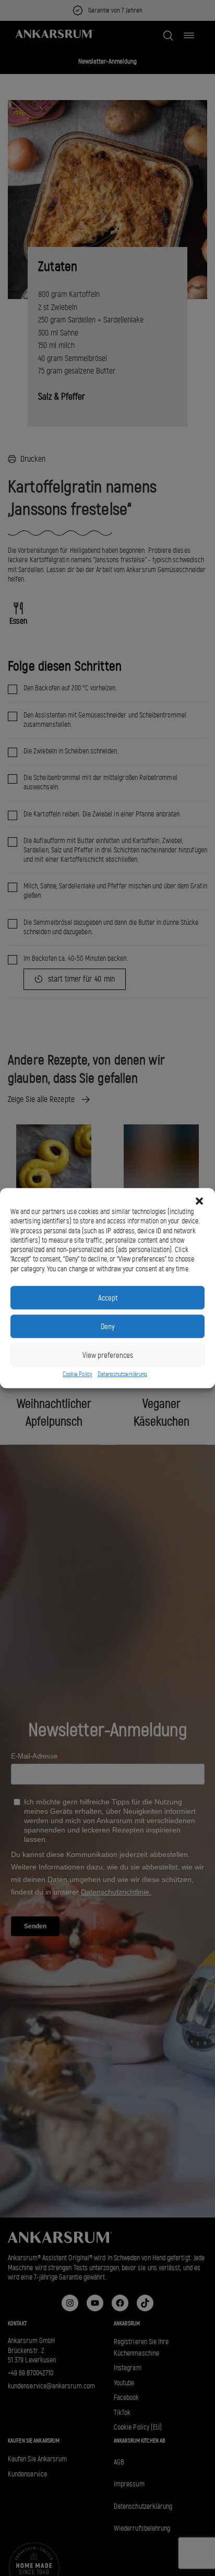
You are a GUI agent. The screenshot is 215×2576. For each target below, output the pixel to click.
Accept (108, 1298)
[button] (199, 1201)
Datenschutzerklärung (122, 1374)
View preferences (108, 1355)
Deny (108, 1327)
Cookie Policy (77, 1374)
